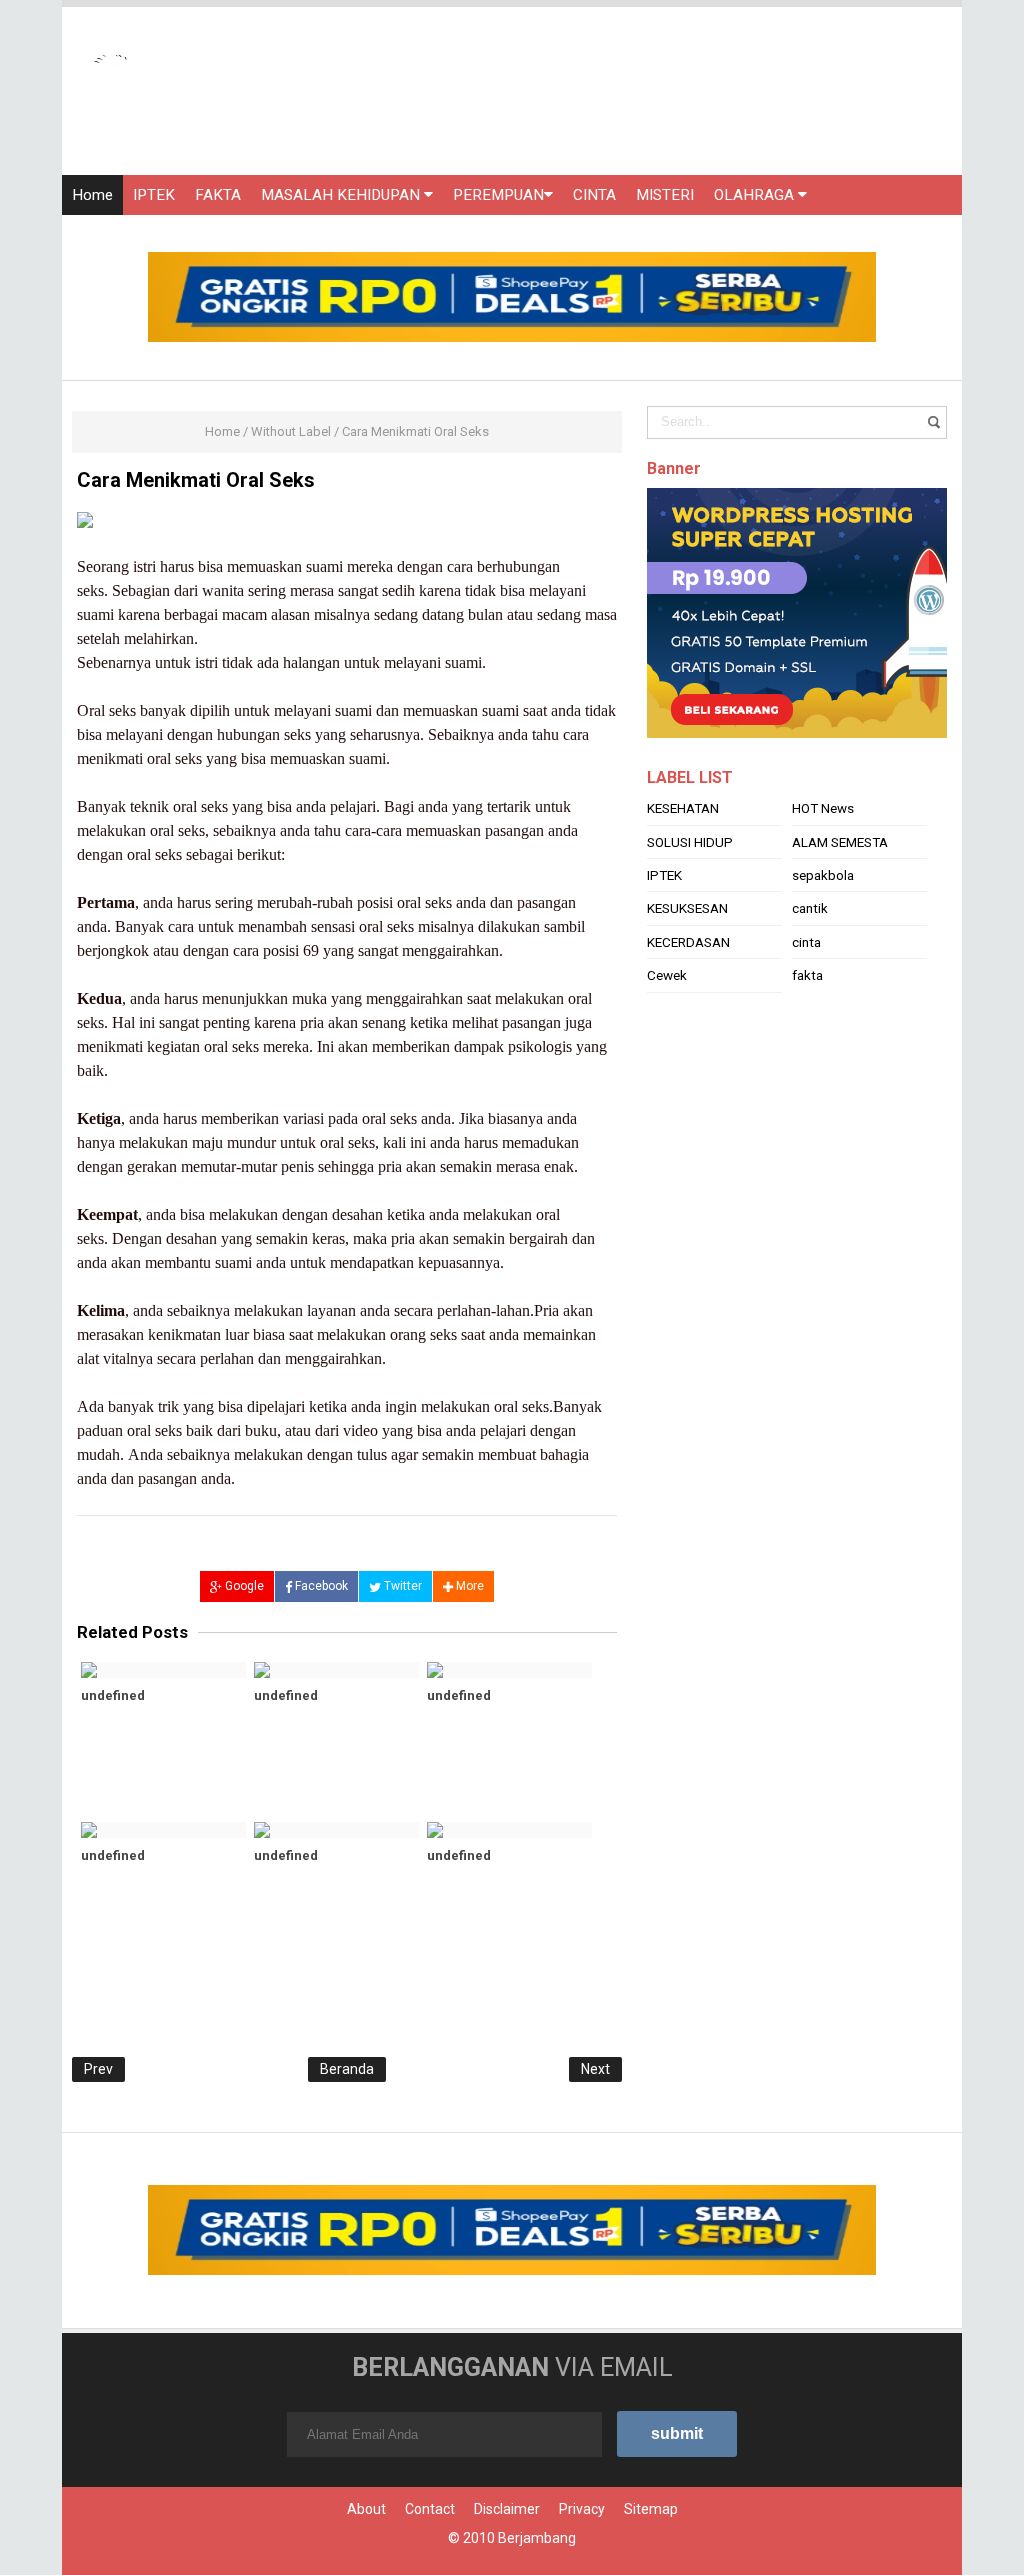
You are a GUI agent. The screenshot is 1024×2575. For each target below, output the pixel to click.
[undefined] (163, 1670)
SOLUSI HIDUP (690, 842)
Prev (98, 2069)
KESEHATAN (683, 808)
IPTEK (154, 195)
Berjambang (537, 2538)
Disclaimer (507, 2509)
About (366, 2509)
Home (92, 195)
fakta (807, 975)
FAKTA (218, 195)
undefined (113, 1695)
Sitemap (651, 2509)
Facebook (320, 1586)
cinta (806, 942)
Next (595, 2069)
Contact (430, 2509)
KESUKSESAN (687, 908)
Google (243, 1586)
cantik (810, 908)
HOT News (823, 808)
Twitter (401, 1586)
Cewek (667, 975)
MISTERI (665, 195)
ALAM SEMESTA (840, 842)
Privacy (582, 2509)
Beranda (347, 2069)
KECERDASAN (688, 942)
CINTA (594, 195)
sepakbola (823, 875)
